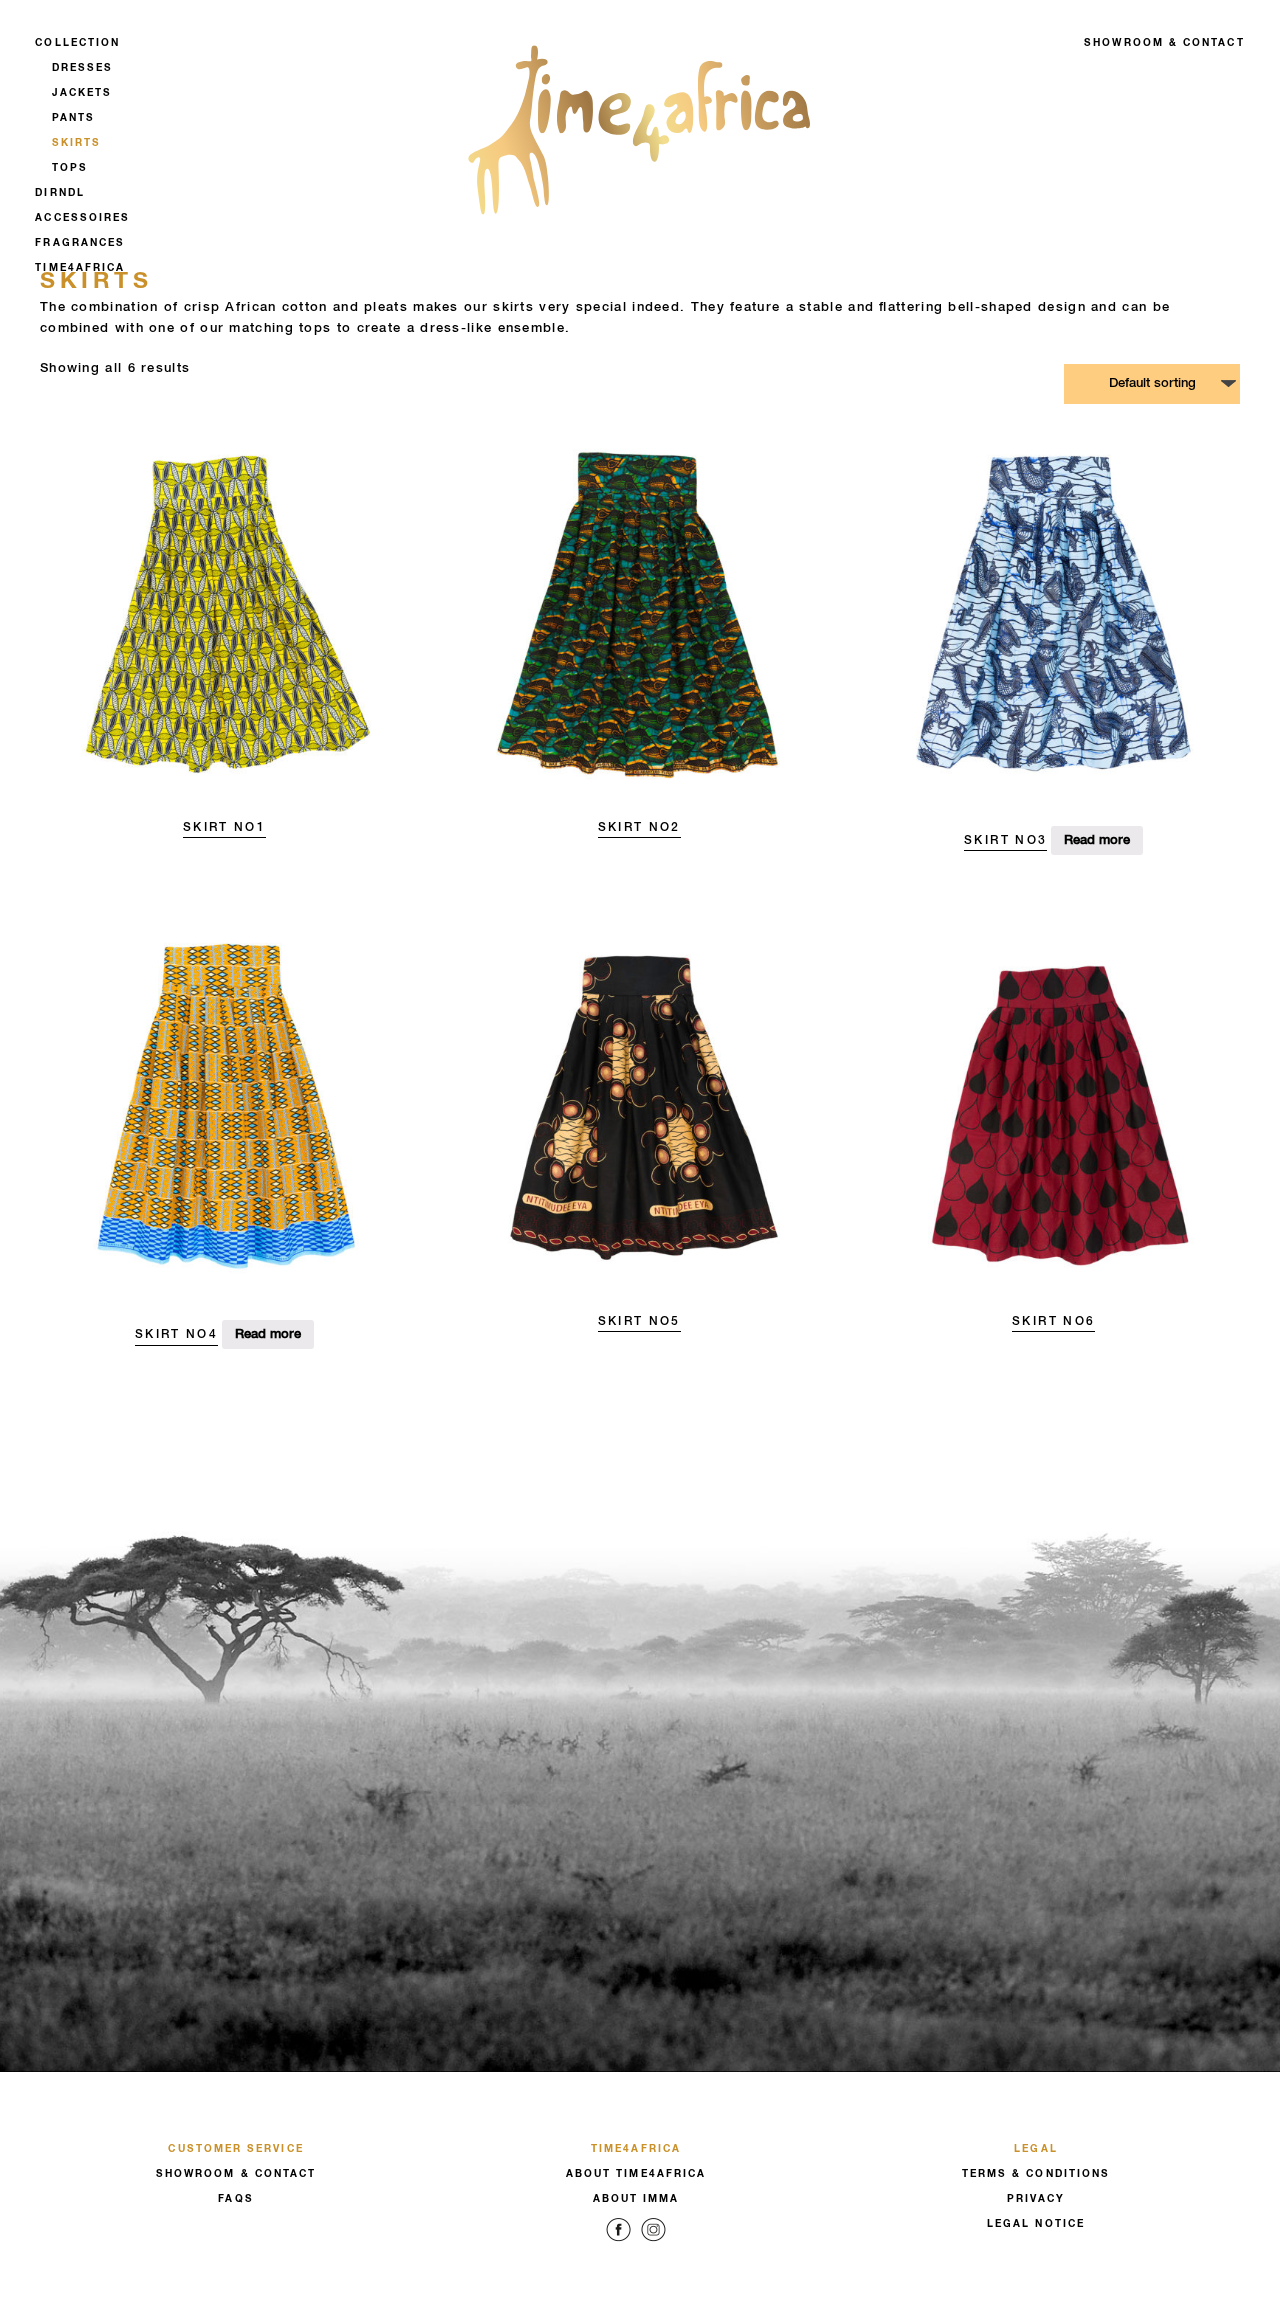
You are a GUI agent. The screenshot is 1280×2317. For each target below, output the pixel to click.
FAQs (235, 2199)
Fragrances (80, 243)
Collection (77, 43)
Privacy (1036, 2199)
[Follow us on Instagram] (653, 2244)
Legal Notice (1036, 2224)
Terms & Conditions (1036, 2174)
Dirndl (59, 193)
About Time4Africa (636, 2174)
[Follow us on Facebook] (618, 2244)
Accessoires (82, 218)
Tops (70, 168)
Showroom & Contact (1164, 43)
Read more (1097, 840)
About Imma (636, 2199)
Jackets (82, 93)
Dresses (83, 68)
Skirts (76, 143)
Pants (73, 118)
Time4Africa (80, 268)
